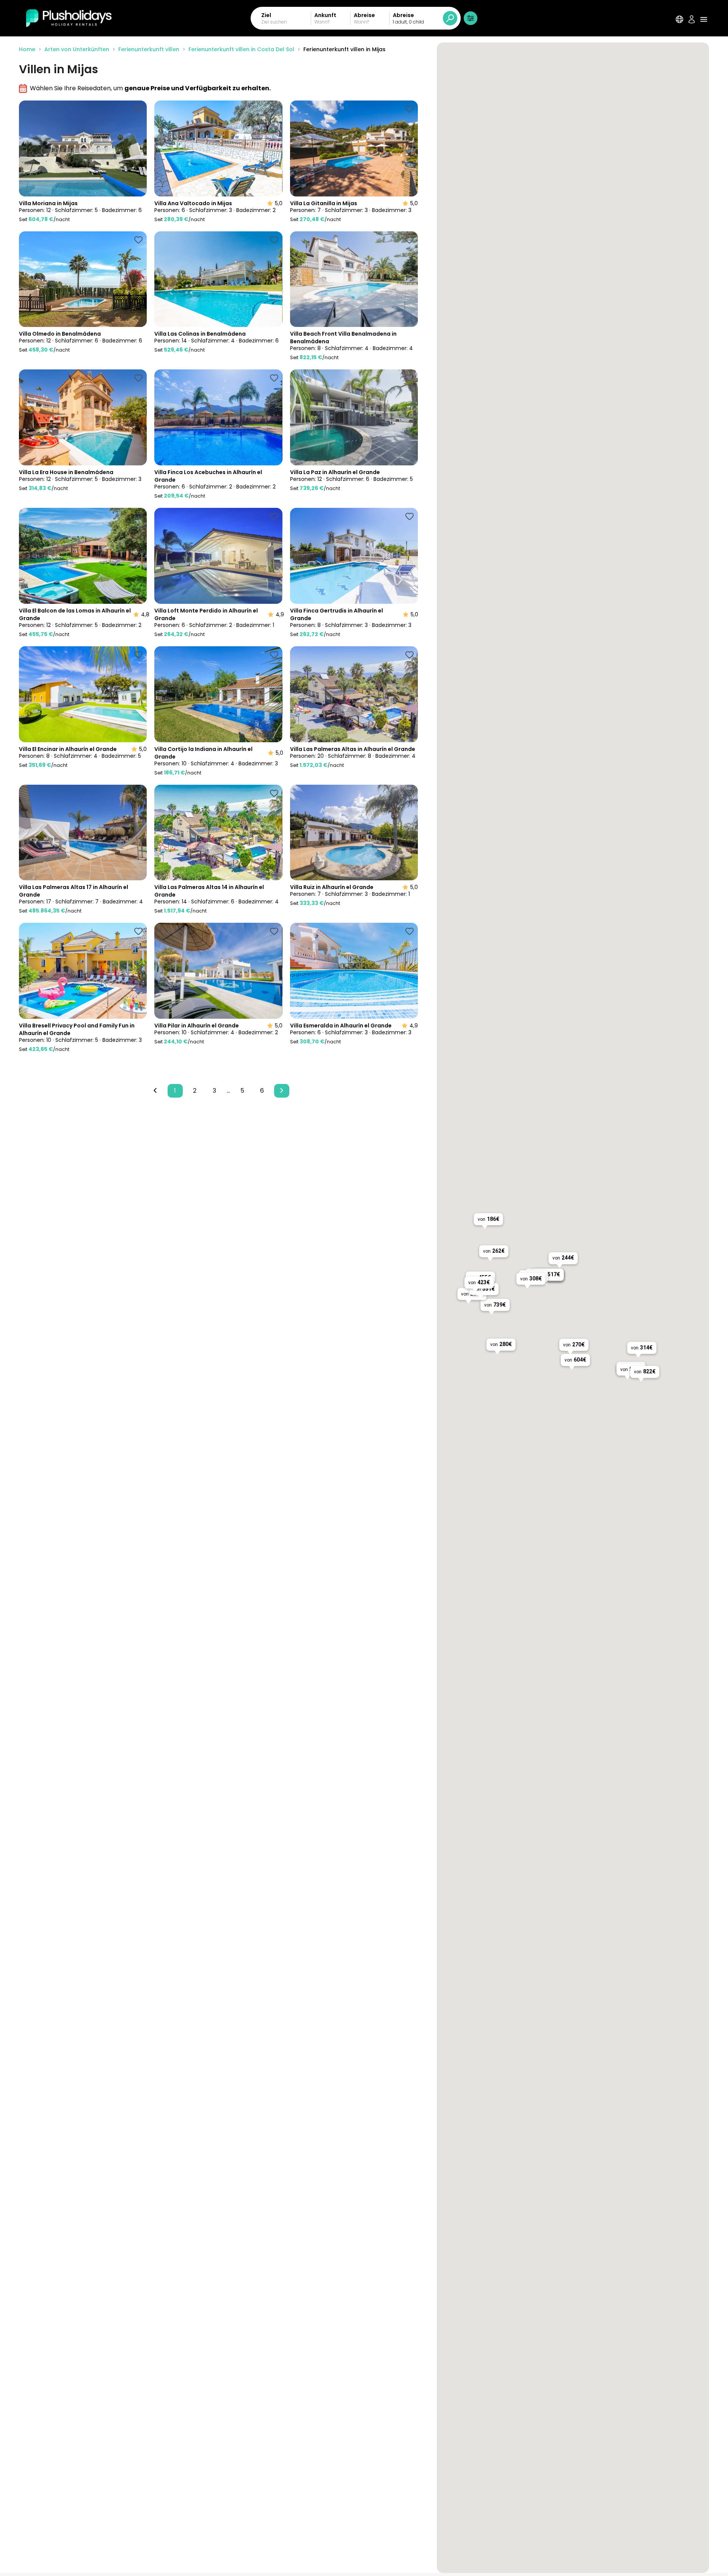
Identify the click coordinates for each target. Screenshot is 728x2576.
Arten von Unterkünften (77, 49)
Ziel (266, 15)
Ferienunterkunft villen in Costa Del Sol (241, 49)
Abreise (364, 15)
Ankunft (325, 15)
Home (27, 49)
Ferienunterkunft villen (149, 49)
